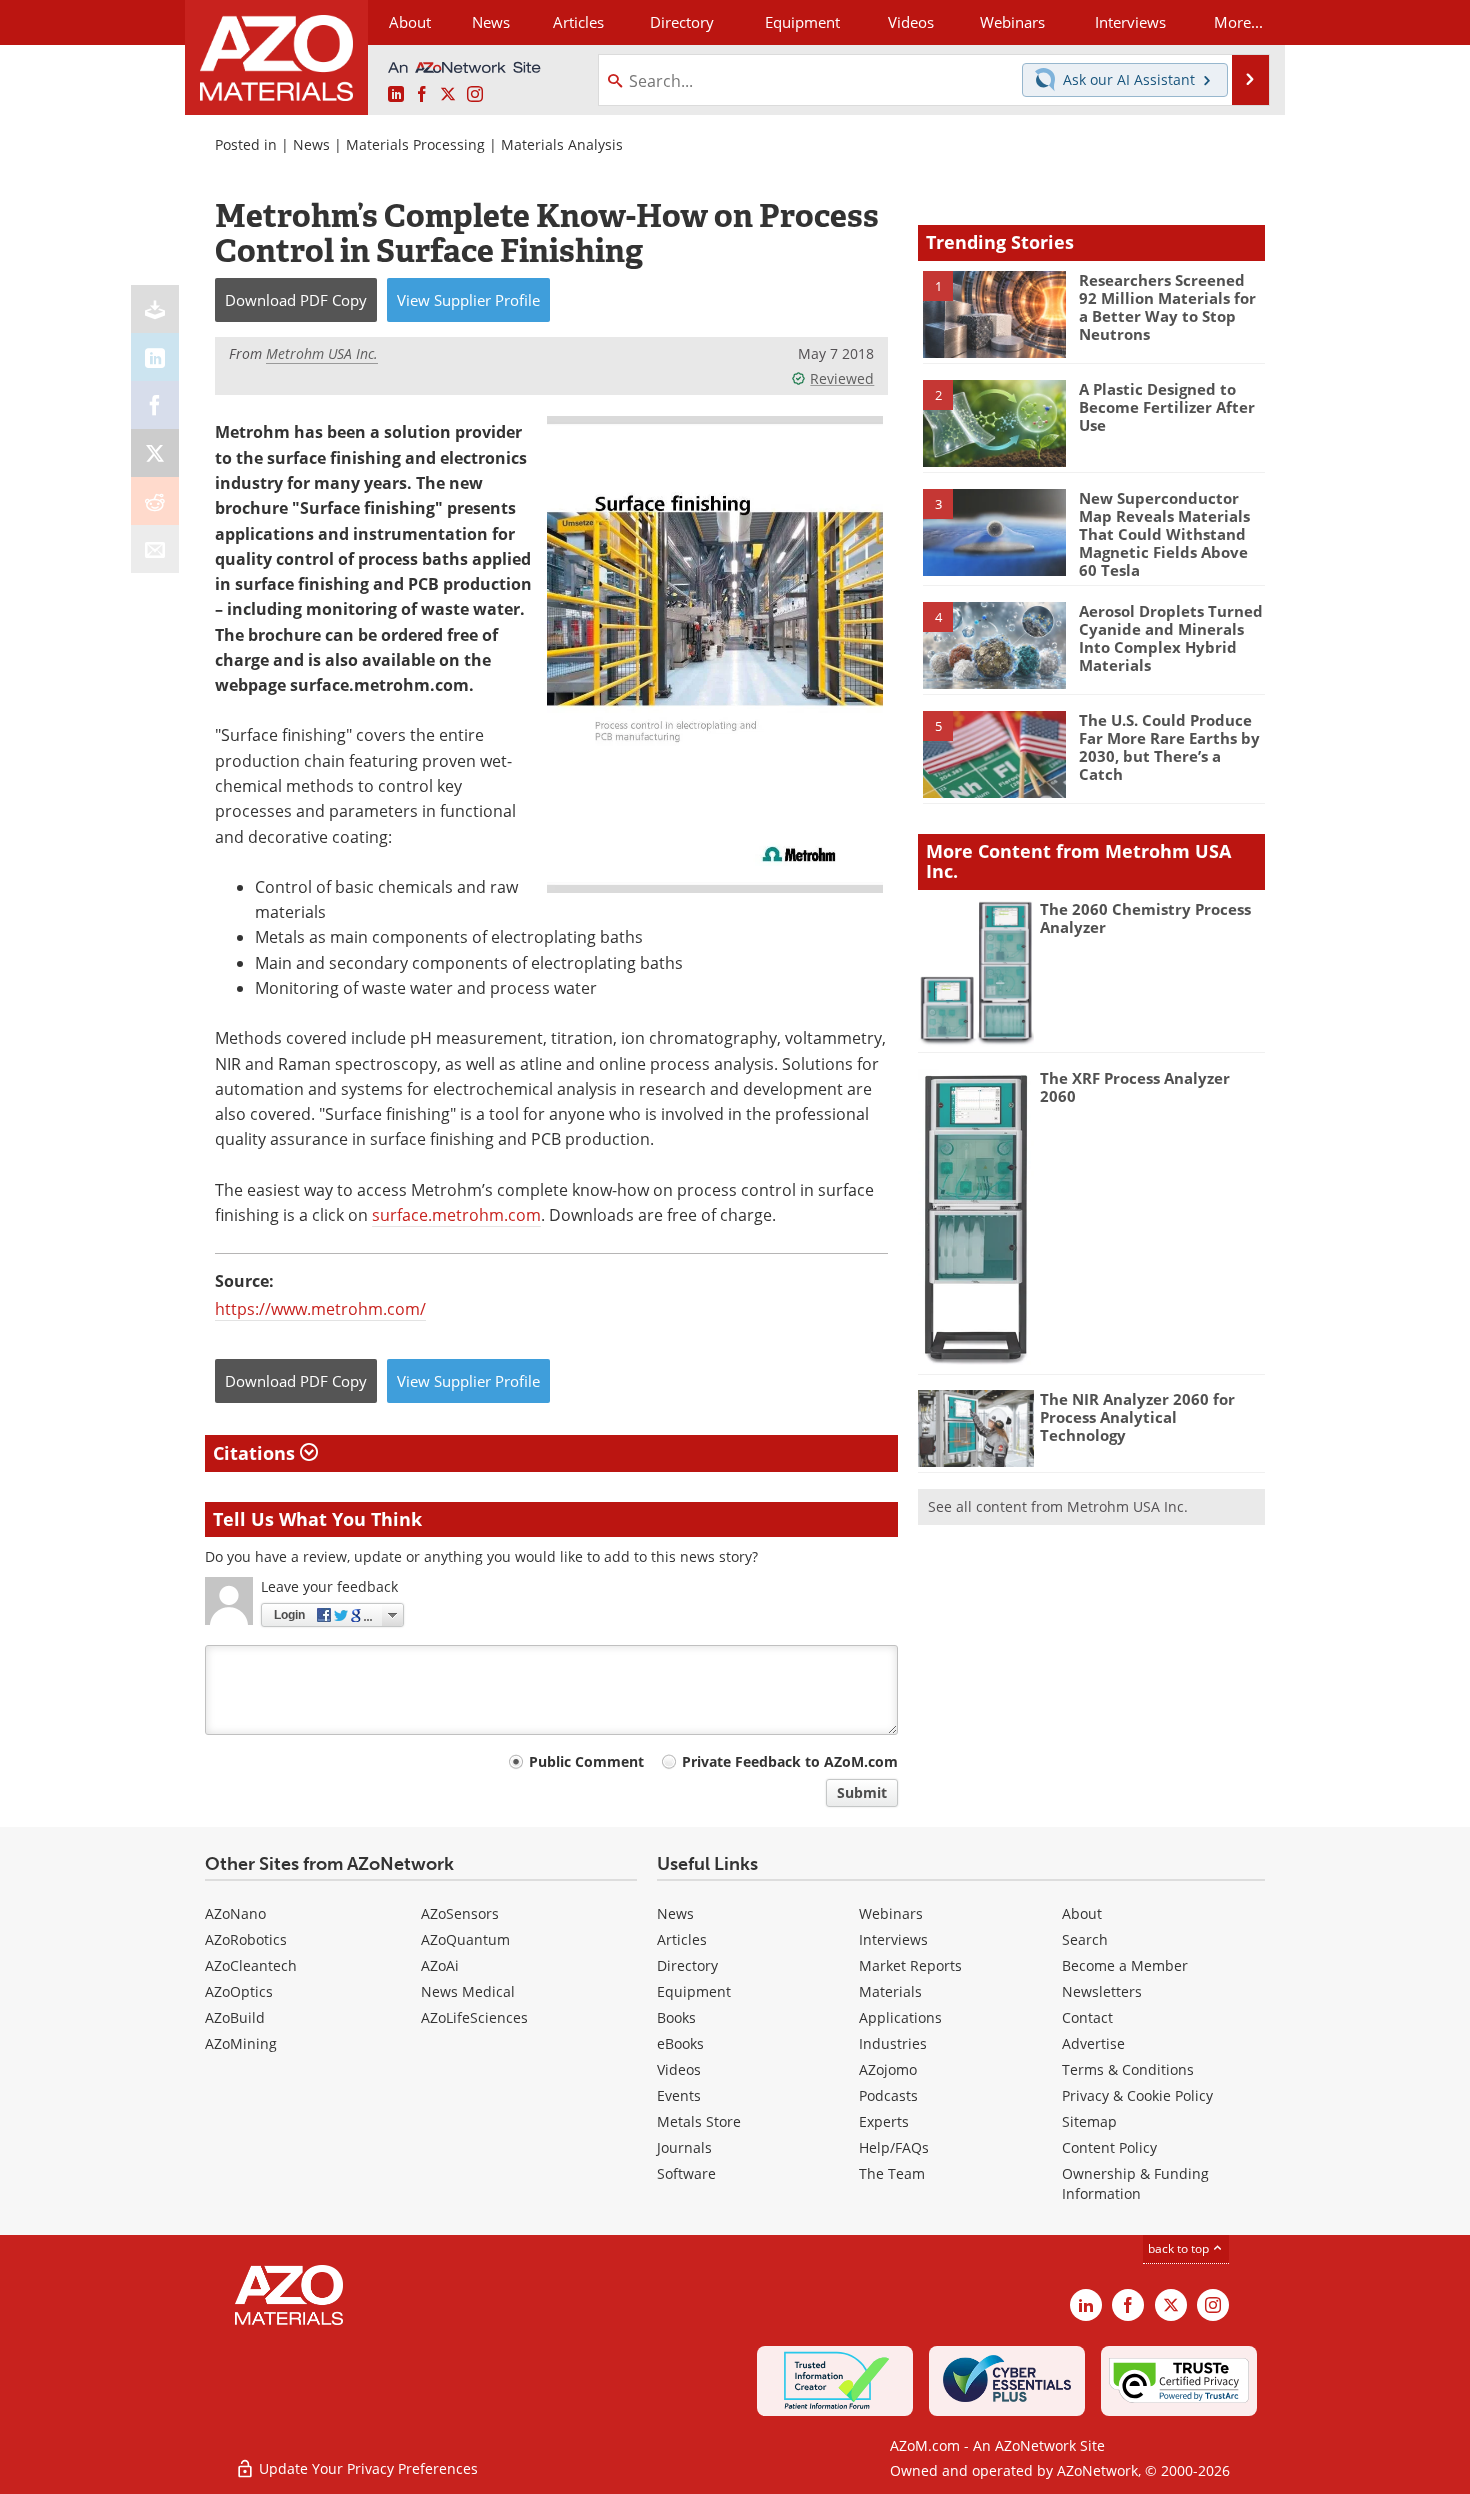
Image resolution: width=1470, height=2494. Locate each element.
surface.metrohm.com (456, 1215)
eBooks (680, 2043)
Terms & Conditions (1128, 2069)
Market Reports (910, 1965)
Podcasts (888, 2095)
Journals (684, 2147)
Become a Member (1125, 1965)
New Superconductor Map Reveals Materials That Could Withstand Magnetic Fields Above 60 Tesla (1164, 534)
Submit (862, 1792)
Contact (1087, 2017)
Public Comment (586, 1761)
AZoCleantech (251, 1965)
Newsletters (1102, 1991)
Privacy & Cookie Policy (1137, 2095)
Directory (682, 22)
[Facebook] (155, 405)
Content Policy (1109, 2147)
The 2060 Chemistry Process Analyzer (1145, 918)
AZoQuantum (465, 1939)
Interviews (893, 1939)
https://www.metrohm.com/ (320, 1309)
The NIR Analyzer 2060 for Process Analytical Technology (1137, 1417)
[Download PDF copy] (155, 309)
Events (679, 2095)
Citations (256, 1453)
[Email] (155, 549)
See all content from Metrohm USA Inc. (1058, 1506)
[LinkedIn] (155, 357)
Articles (682, 1939)
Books (676, 2017)
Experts (884, 2121)
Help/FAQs (894, 2147)
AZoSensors (460, 1913)
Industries (893, 2043)
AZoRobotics (246, 1939)
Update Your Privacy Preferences (366, 2468)
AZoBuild (235, 2017)
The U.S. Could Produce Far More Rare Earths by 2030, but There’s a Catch (1169, 747)
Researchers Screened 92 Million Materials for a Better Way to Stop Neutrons (1167, 307)
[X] (155, 453)
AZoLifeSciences (474, 2017)
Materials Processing (415, 144)
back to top (1180, 2248)
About (1082, 1913)
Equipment (694, 1991)
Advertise (1093, 2043)
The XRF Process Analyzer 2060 (1135, 1087)
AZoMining (241, 2043)
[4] (994, 644)
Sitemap (1089, 2121)
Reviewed (842, 378)
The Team (892, 2173)
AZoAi (440, 1965)
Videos (679, 2069)
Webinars (891, 1913)
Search (1085, 1939)
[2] (994, 422)
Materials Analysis (562, 144)
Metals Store (699, 2121)
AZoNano (235, 1913)
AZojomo (888, 2069)
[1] (994, 313)
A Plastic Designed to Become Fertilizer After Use (1167, 407)
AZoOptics (239, 1991)
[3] (994, 531)
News (311, 144)
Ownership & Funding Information (1135, 2183)
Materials (890, 1991)
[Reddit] (155, 501)
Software (686, 2173)
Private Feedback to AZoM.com (790, 1761)
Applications (900, 2017)
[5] (994, 753)
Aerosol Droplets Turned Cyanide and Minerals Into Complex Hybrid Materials (1171, 638)
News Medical (468, 1991)
